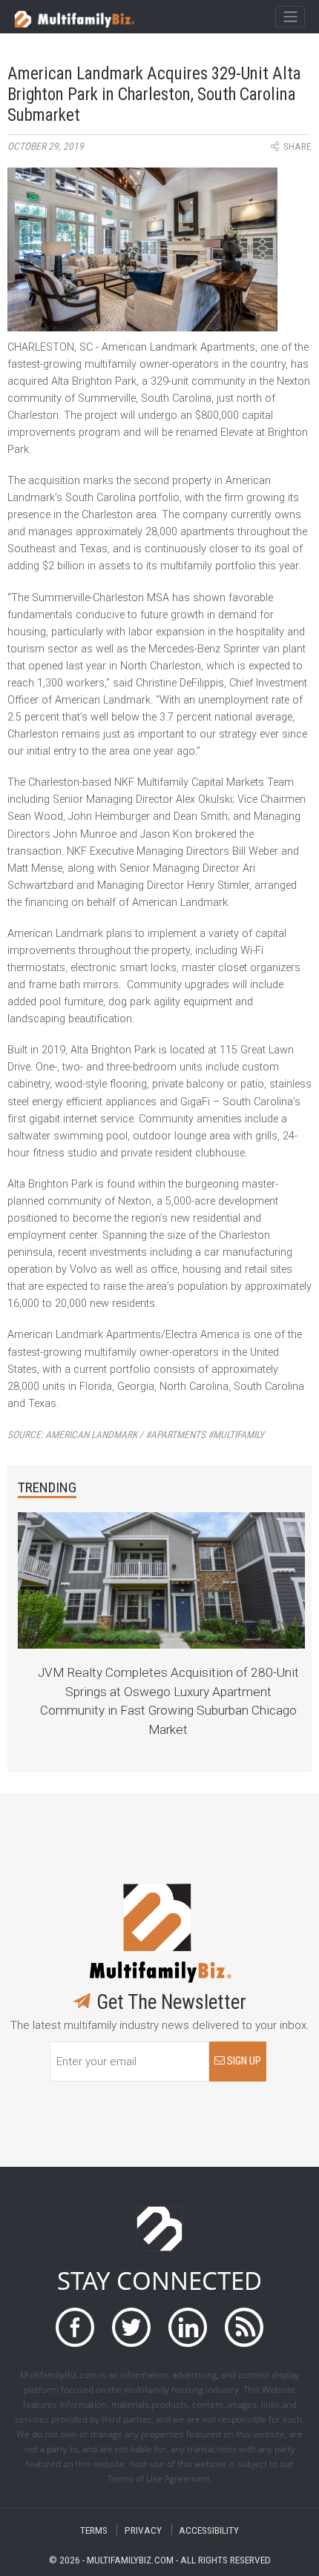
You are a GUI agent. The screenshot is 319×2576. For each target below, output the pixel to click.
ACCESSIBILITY (209, 2530)
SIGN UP (243, 2061)
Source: (136, 1435)
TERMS (94, 2530)
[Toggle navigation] (290, 17)
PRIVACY (143, 2530)
